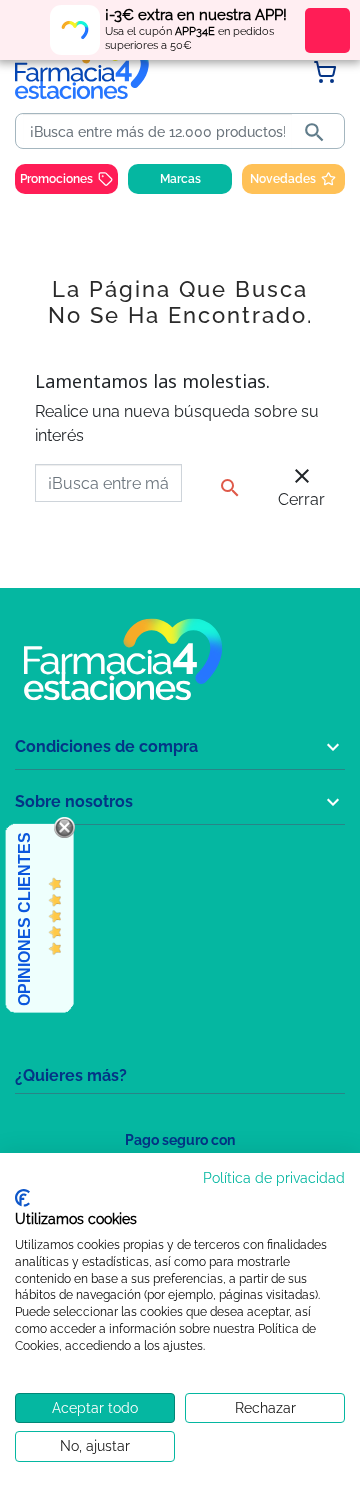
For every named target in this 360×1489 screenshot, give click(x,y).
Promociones (56, 179)
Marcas (180, 179)
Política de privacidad (274, 1178)
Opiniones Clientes (24, 919)
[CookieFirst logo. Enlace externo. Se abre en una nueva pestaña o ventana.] (22, 1198)
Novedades (283, 179)
